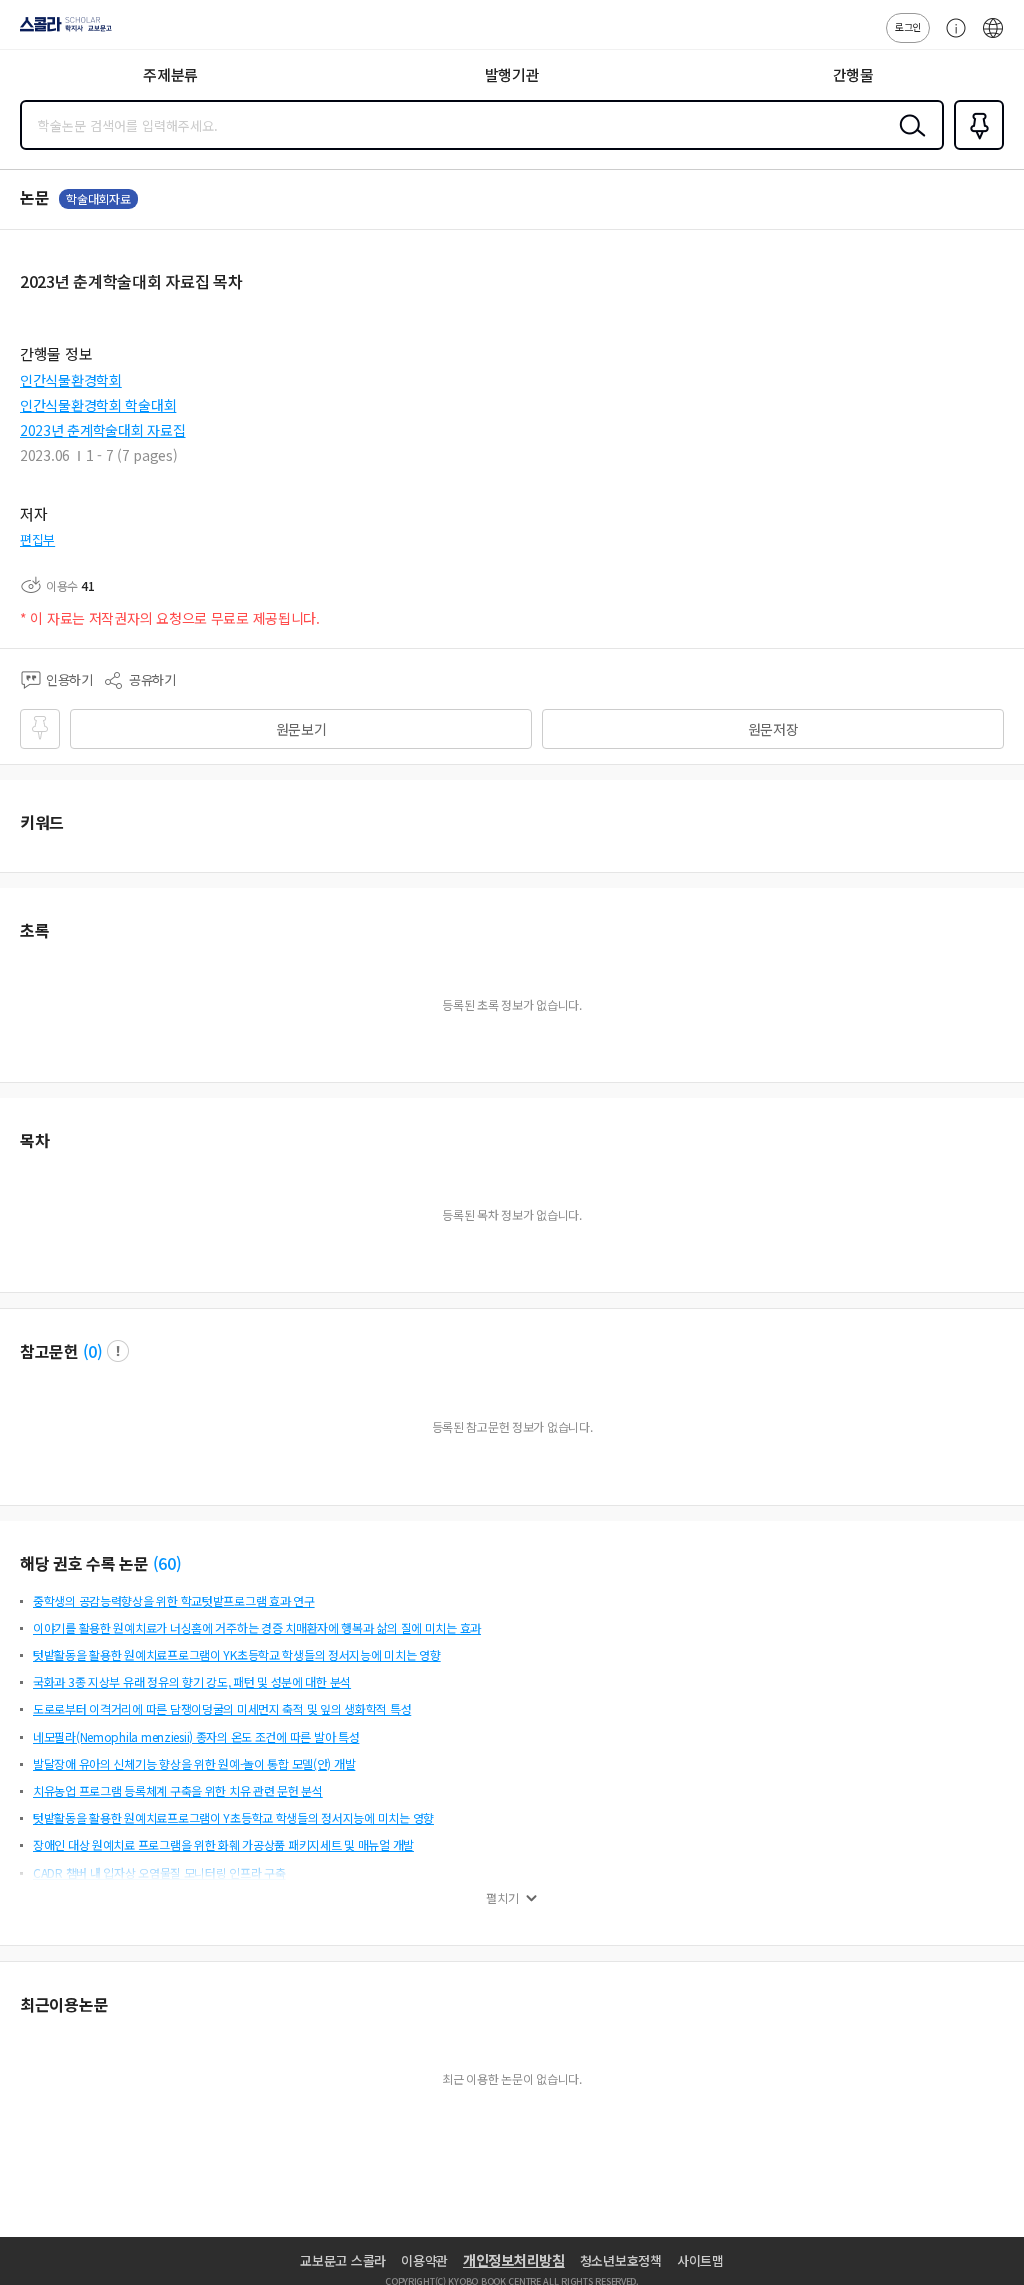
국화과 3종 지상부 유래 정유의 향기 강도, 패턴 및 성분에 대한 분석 (192, 1681)
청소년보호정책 (621, 2260)
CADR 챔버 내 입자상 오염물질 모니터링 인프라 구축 (159, 1872)
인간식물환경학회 (71, 380)
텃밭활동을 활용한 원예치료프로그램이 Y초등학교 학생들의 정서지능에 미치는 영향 (233, 1817)
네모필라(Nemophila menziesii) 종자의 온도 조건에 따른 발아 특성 (196, 1736)
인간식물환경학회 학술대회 (98, 405)
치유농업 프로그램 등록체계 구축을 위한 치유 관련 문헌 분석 (178, 1790)
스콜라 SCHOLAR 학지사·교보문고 (62, 31)
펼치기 (502, 1898)
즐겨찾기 (975, 148)
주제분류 (170, 74)
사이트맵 (700, 2260)
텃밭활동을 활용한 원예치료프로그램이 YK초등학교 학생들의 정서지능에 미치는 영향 (237, 1654)
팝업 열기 (118, 1351)
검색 (908, 141)
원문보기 (301, 729)
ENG (993, 38)
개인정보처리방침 (514, 2260)
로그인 (908, 26)
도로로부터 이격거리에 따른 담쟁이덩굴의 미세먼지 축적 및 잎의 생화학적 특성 (222, 1708)
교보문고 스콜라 (343, 2260)
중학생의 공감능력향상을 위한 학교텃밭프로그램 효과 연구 (174, 1600)
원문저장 (773, 729)
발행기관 (512, 74)
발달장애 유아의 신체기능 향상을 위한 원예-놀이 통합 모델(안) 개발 (194, 1763)
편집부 (37, 539)
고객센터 (951, 38)
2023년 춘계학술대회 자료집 (103, 430)
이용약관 (424, 2260)
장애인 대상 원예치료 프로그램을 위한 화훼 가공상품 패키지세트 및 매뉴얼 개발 (223, 1844)
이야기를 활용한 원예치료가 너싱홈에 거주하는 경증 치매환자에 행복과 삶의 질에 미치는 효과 (257, 1627)
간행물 (853, 74)
